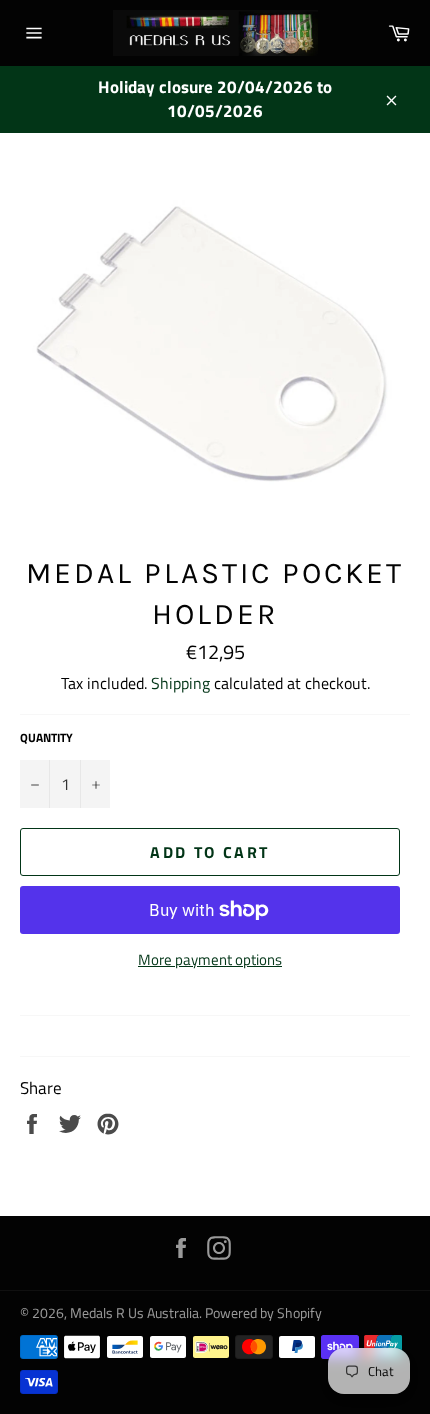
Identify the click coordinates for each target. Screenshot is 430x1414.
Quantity (46, 738)
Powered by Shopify (263, 1313)
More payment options (210, 960)
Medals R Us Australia (134, 1313)
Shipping (180, 683)
